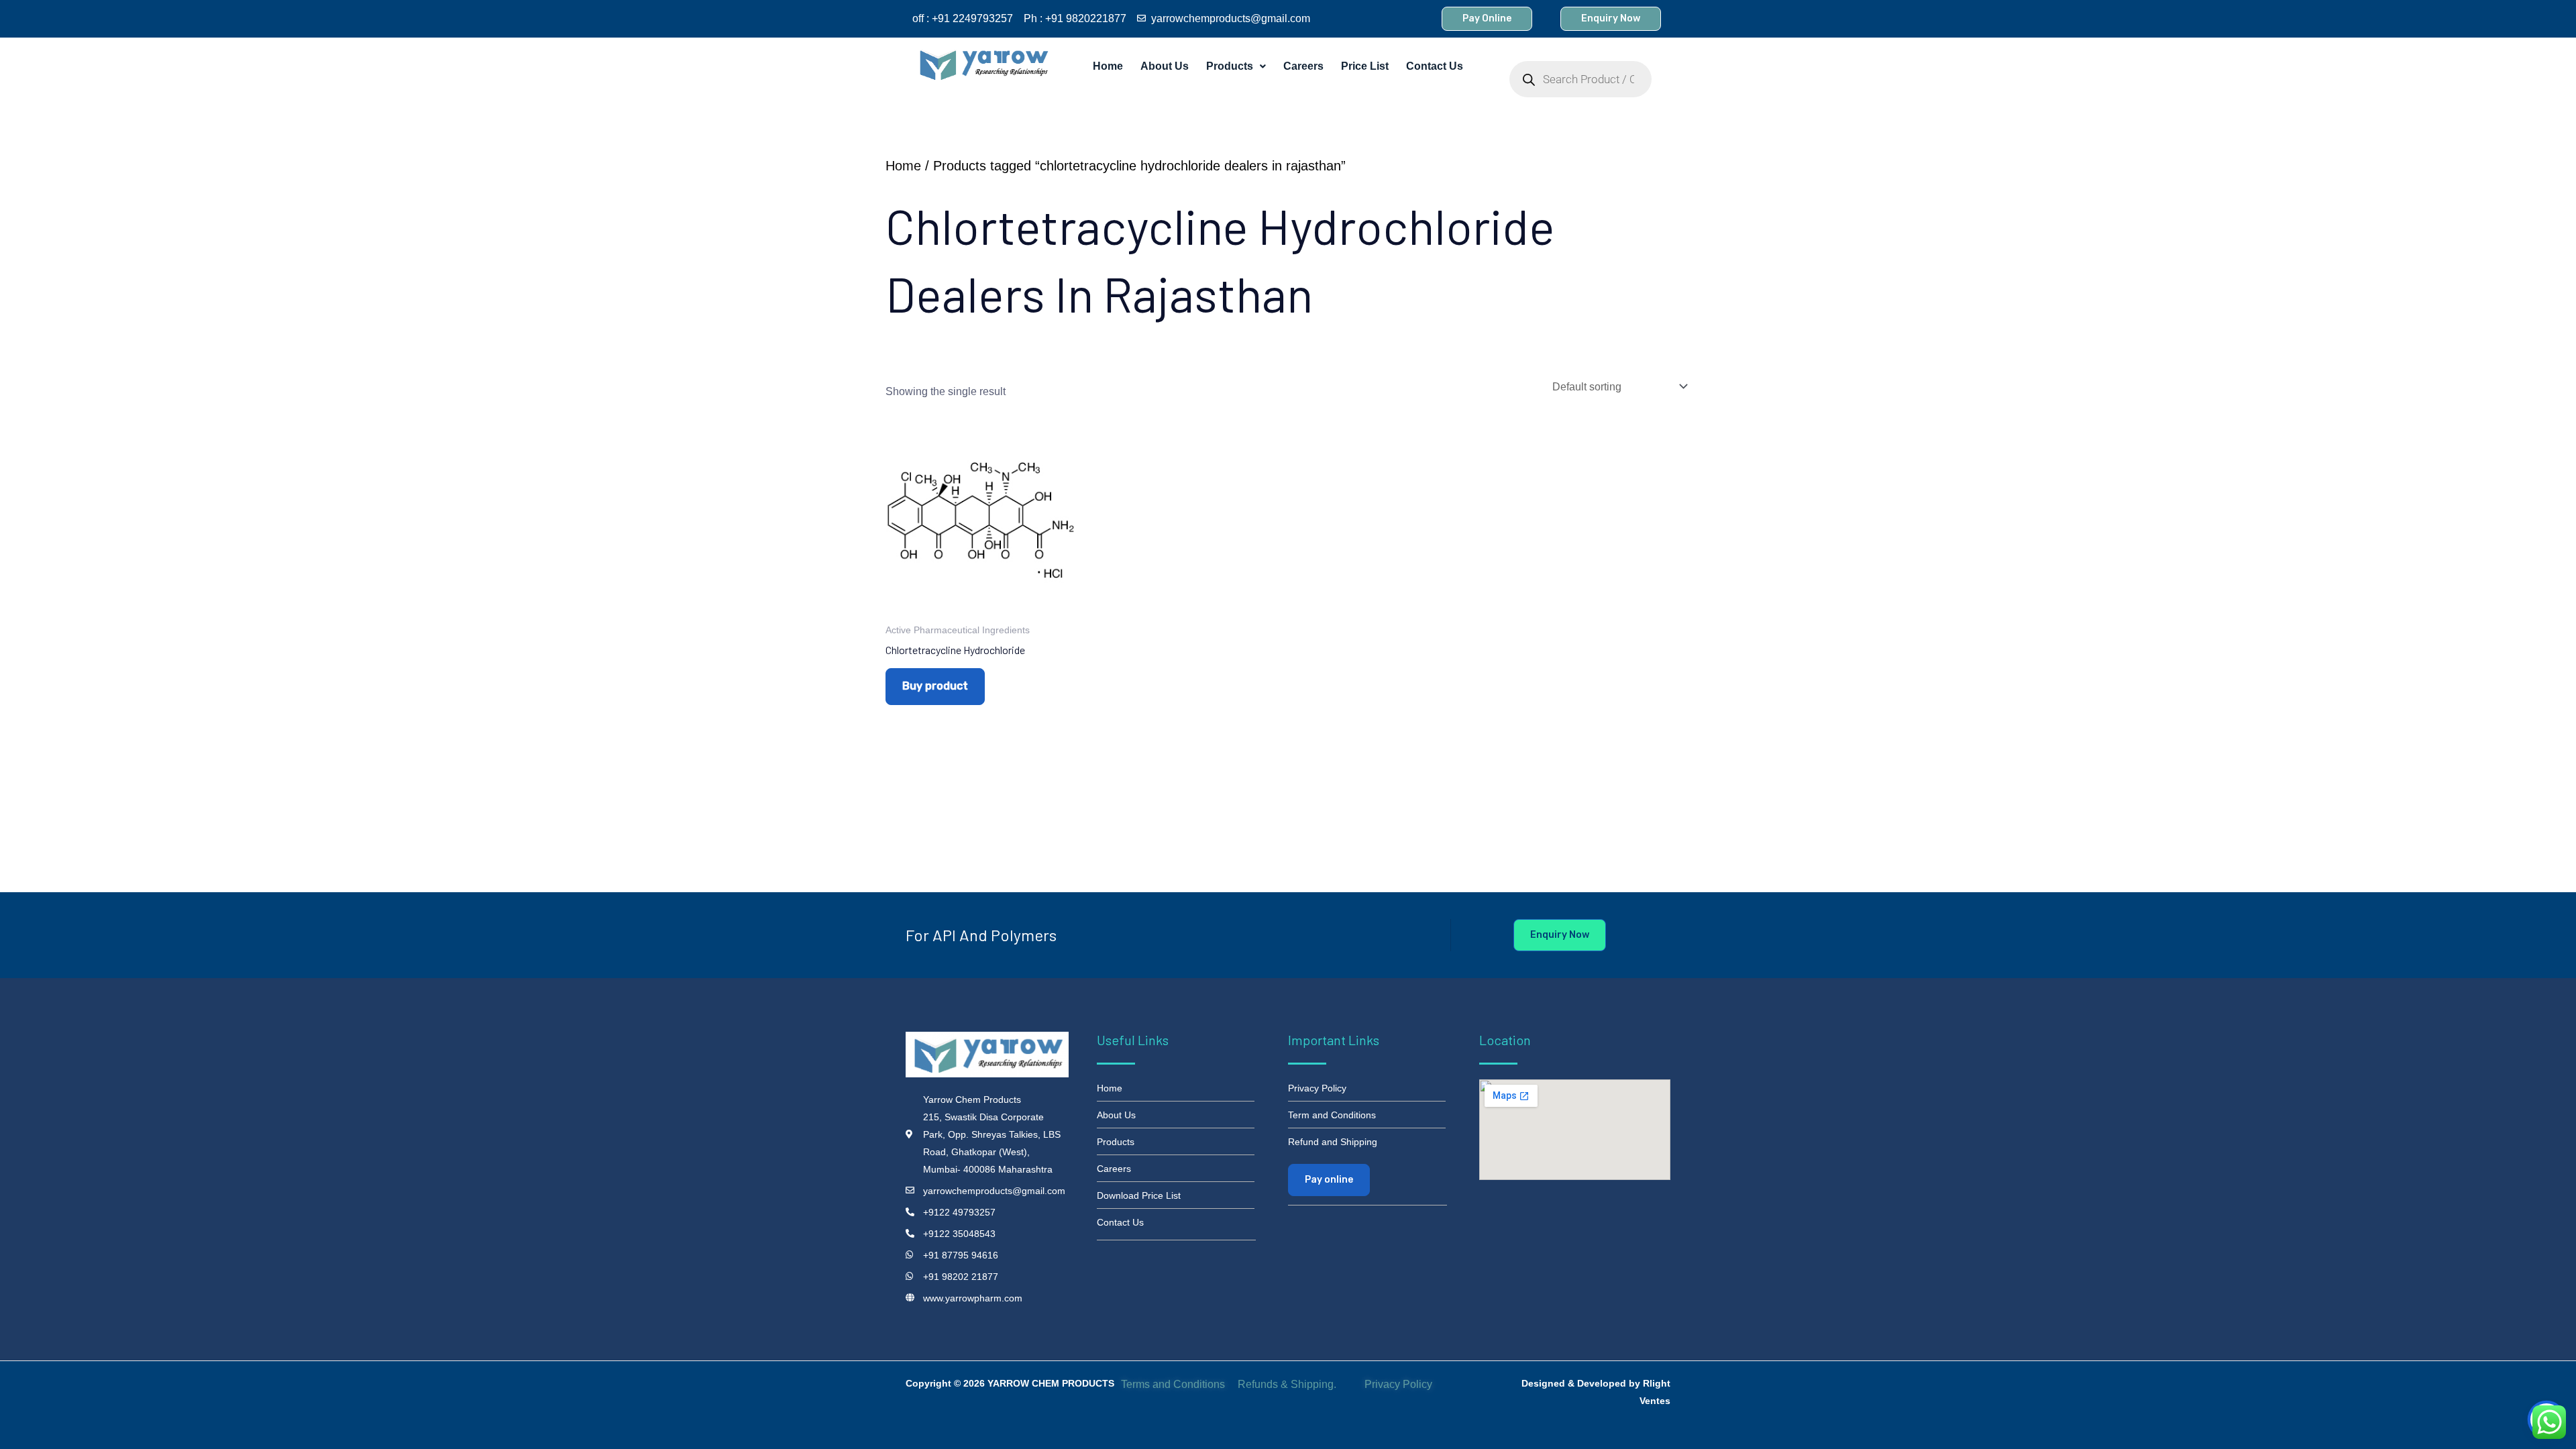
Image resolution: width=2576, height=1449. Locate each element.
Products (1230, 66)
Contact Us (1435, 66)
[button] (1236, 66)
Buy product (935, 686)
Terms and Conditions (1173, 1384)
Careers (1303, 66)
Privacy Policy (1400, 1384)
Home (1108, 66)
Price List (1365, 66)
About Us (1165, 66)
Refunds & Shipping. (1287, 1384)
